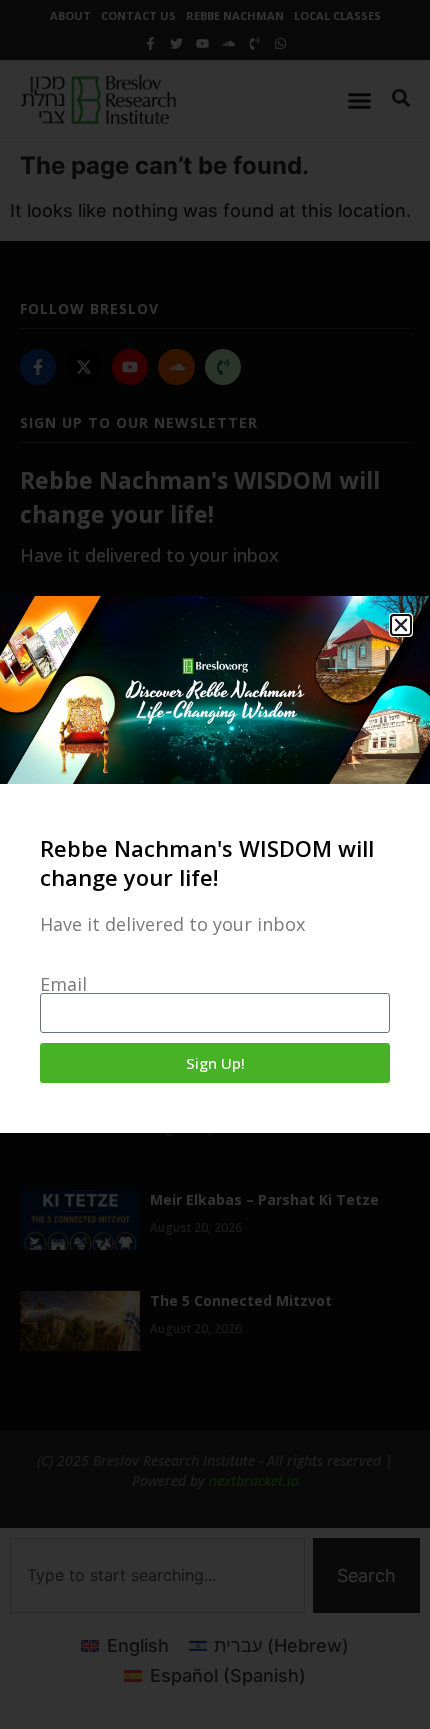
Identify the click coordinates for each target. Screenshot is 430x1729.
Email (63, 984)
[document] (215, 864)
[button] (401, 625)
